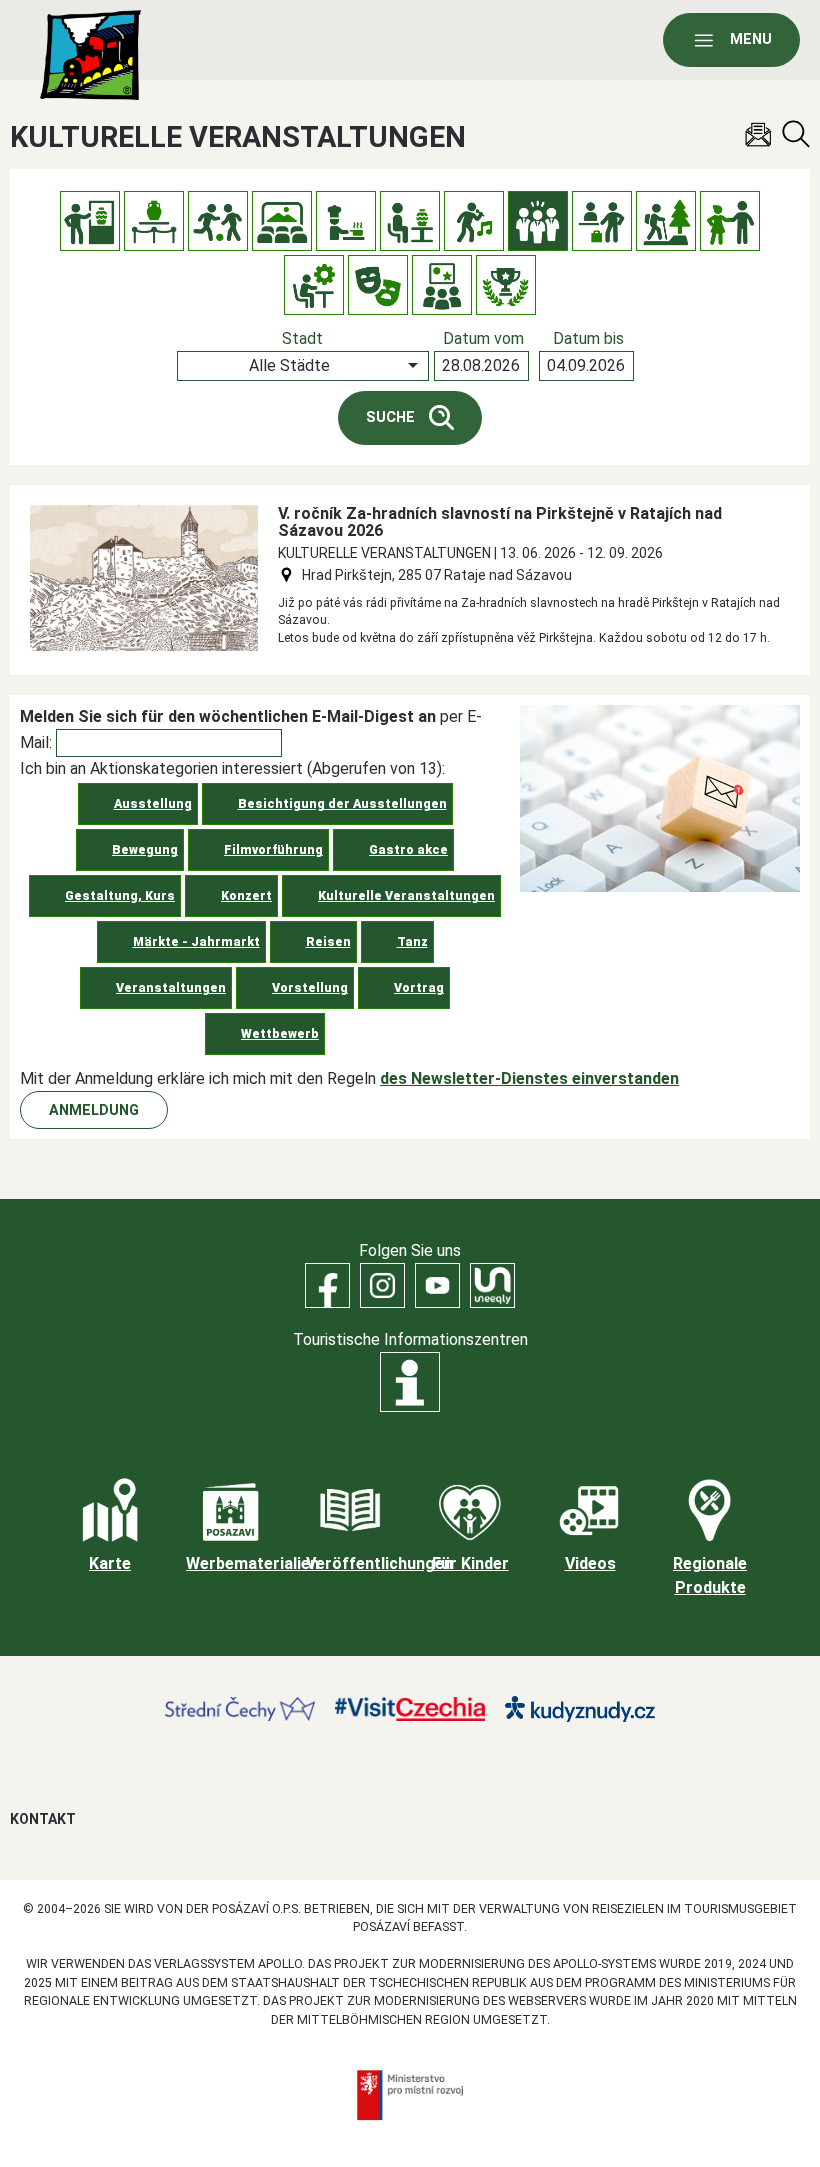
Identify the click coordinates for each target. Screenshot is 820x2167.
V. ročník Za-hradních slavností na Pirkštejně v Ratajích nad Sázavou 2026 (500, 522)
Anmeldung (94, 1110)
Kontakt (43, 1819)
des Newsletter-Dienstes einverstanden (529, 1078)
